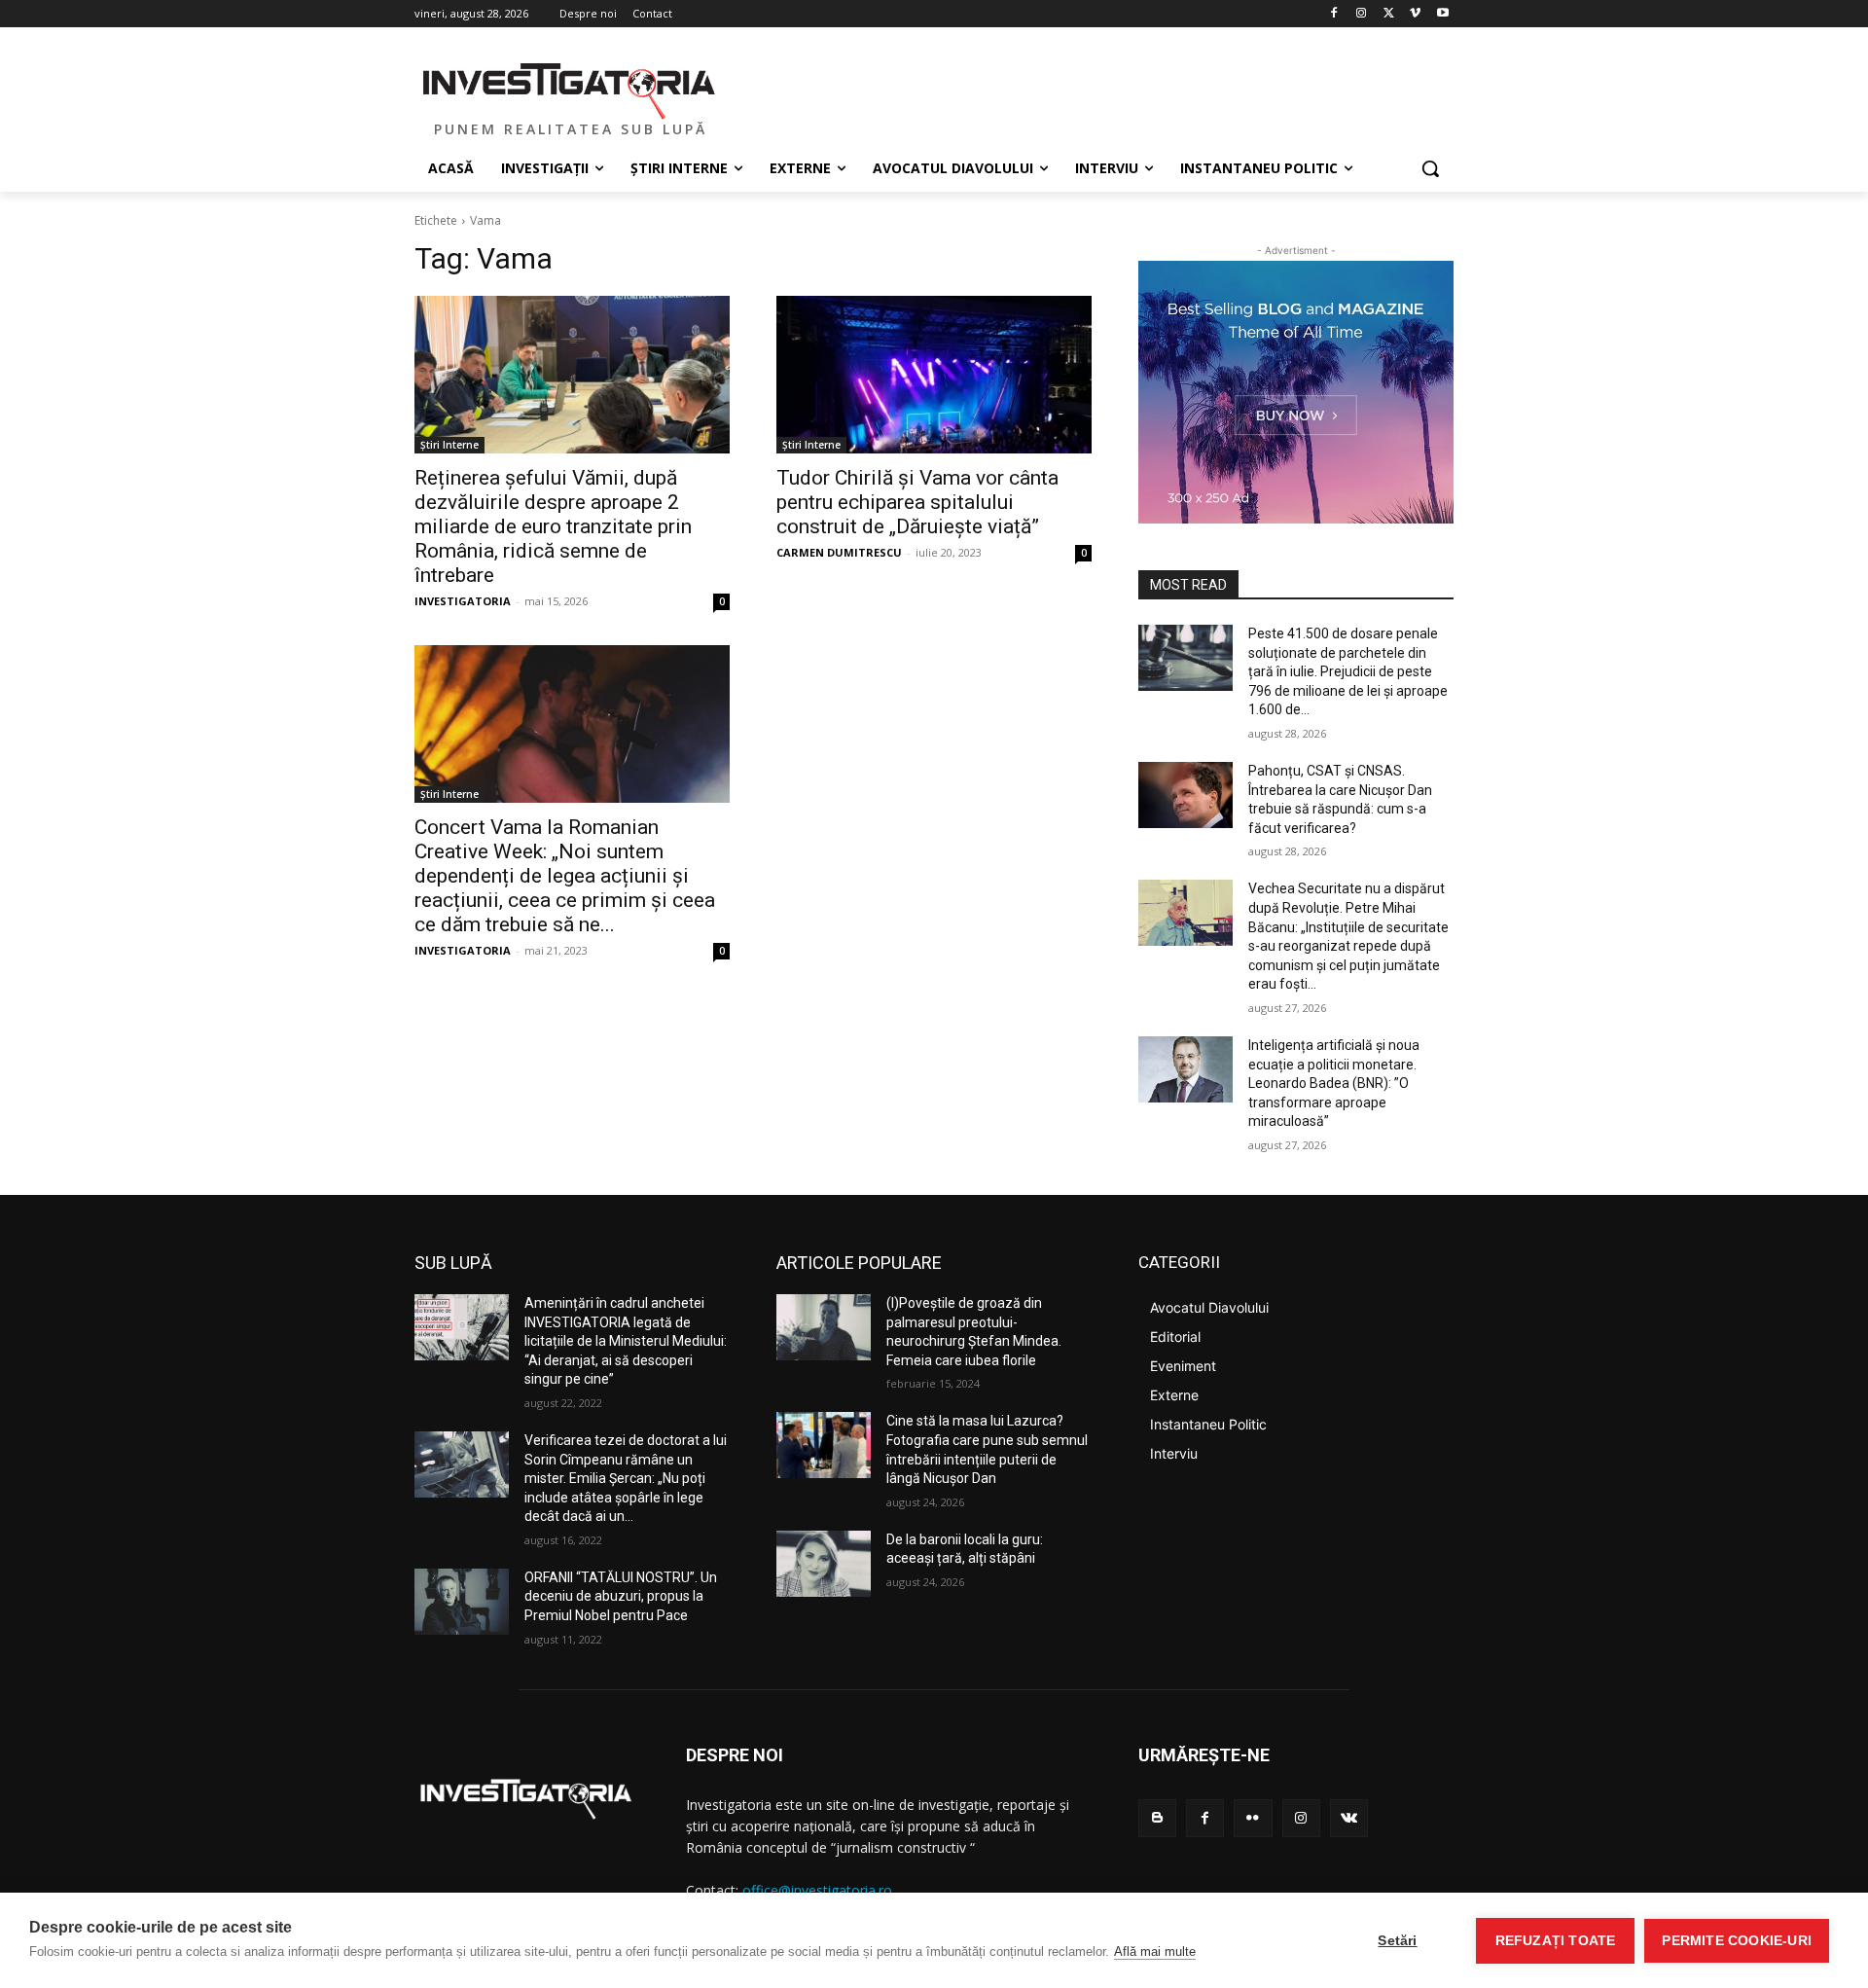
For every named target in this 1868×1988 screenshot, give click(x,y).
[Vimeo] (1415, 14)
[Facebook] (1334, 14)
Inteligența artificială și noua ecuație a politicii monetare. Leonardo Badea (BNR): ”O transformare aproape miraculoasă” (1334, 1083)
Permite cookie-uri (1737, 1941)
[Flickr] (1253, 1818)
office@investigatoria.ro (817, 1890)
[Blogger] (1157, 1818)
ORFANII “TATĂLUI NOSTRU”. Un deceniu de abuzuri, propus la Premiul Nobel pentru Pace (621, 1596)
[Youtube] (1442, 14)
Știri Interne (449, 445)
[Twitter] (1389, 14)
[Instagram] (1362, 14)
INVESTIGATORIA (463, 601)
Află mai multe (1155, 1952)
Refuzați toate (1556, 1941)
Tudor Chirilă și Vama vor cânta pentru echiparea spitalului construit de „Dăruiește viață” (917, 502)
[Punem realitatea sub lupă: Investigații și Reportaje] (570, 89)
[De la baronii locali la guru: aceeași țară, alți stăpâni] (824, 1564)
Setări (1397, 1941)
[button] (1430, 168)
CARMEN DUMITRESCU (839, 552)
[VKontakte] (1349, 1818)
